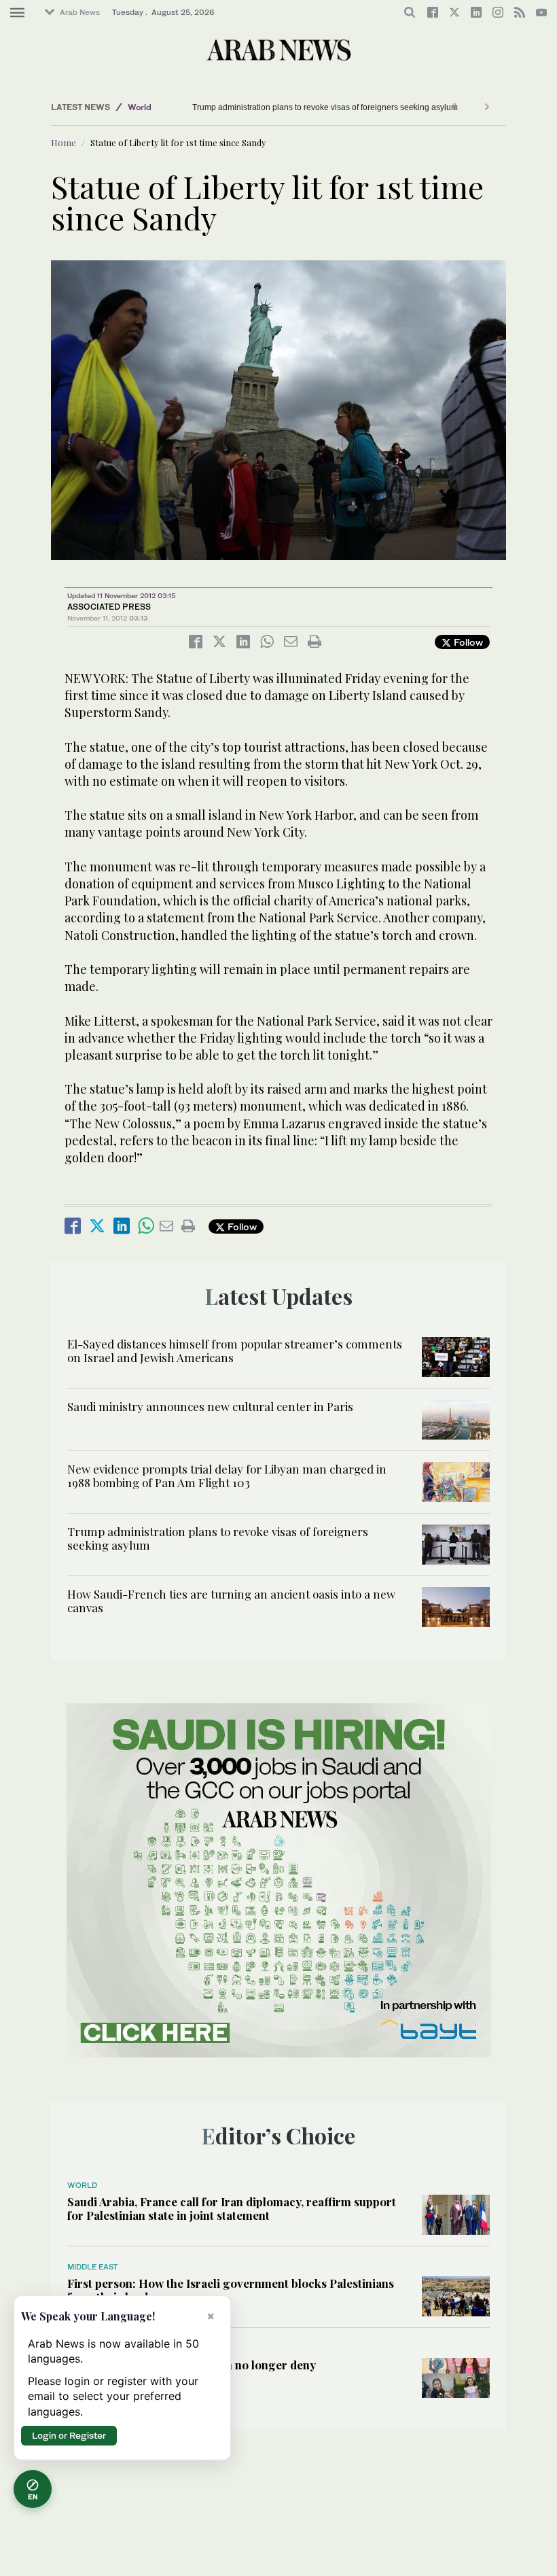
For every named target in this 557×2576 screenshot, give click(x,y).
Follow (467, 642)
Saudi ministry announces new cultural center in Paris (210, 1406)
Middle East (93, 2267)
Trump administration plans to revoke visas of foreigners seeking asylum (325, 107)
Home (64, 142)
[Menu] (17, 13)
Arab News (80, 12)
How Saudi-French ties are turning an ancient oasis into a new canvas (231, 1601)
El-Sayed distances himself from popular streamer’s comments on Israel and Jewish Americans (235, 1351)
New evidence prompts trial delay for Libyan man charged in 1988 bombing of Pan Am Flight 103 (227, 1476)
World (140, 107)
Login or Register (69, 2435)
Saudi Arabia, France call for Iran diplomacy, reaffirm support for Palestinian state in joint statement (232, 2208)
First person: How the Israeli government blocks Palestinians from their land (231, 2290)
